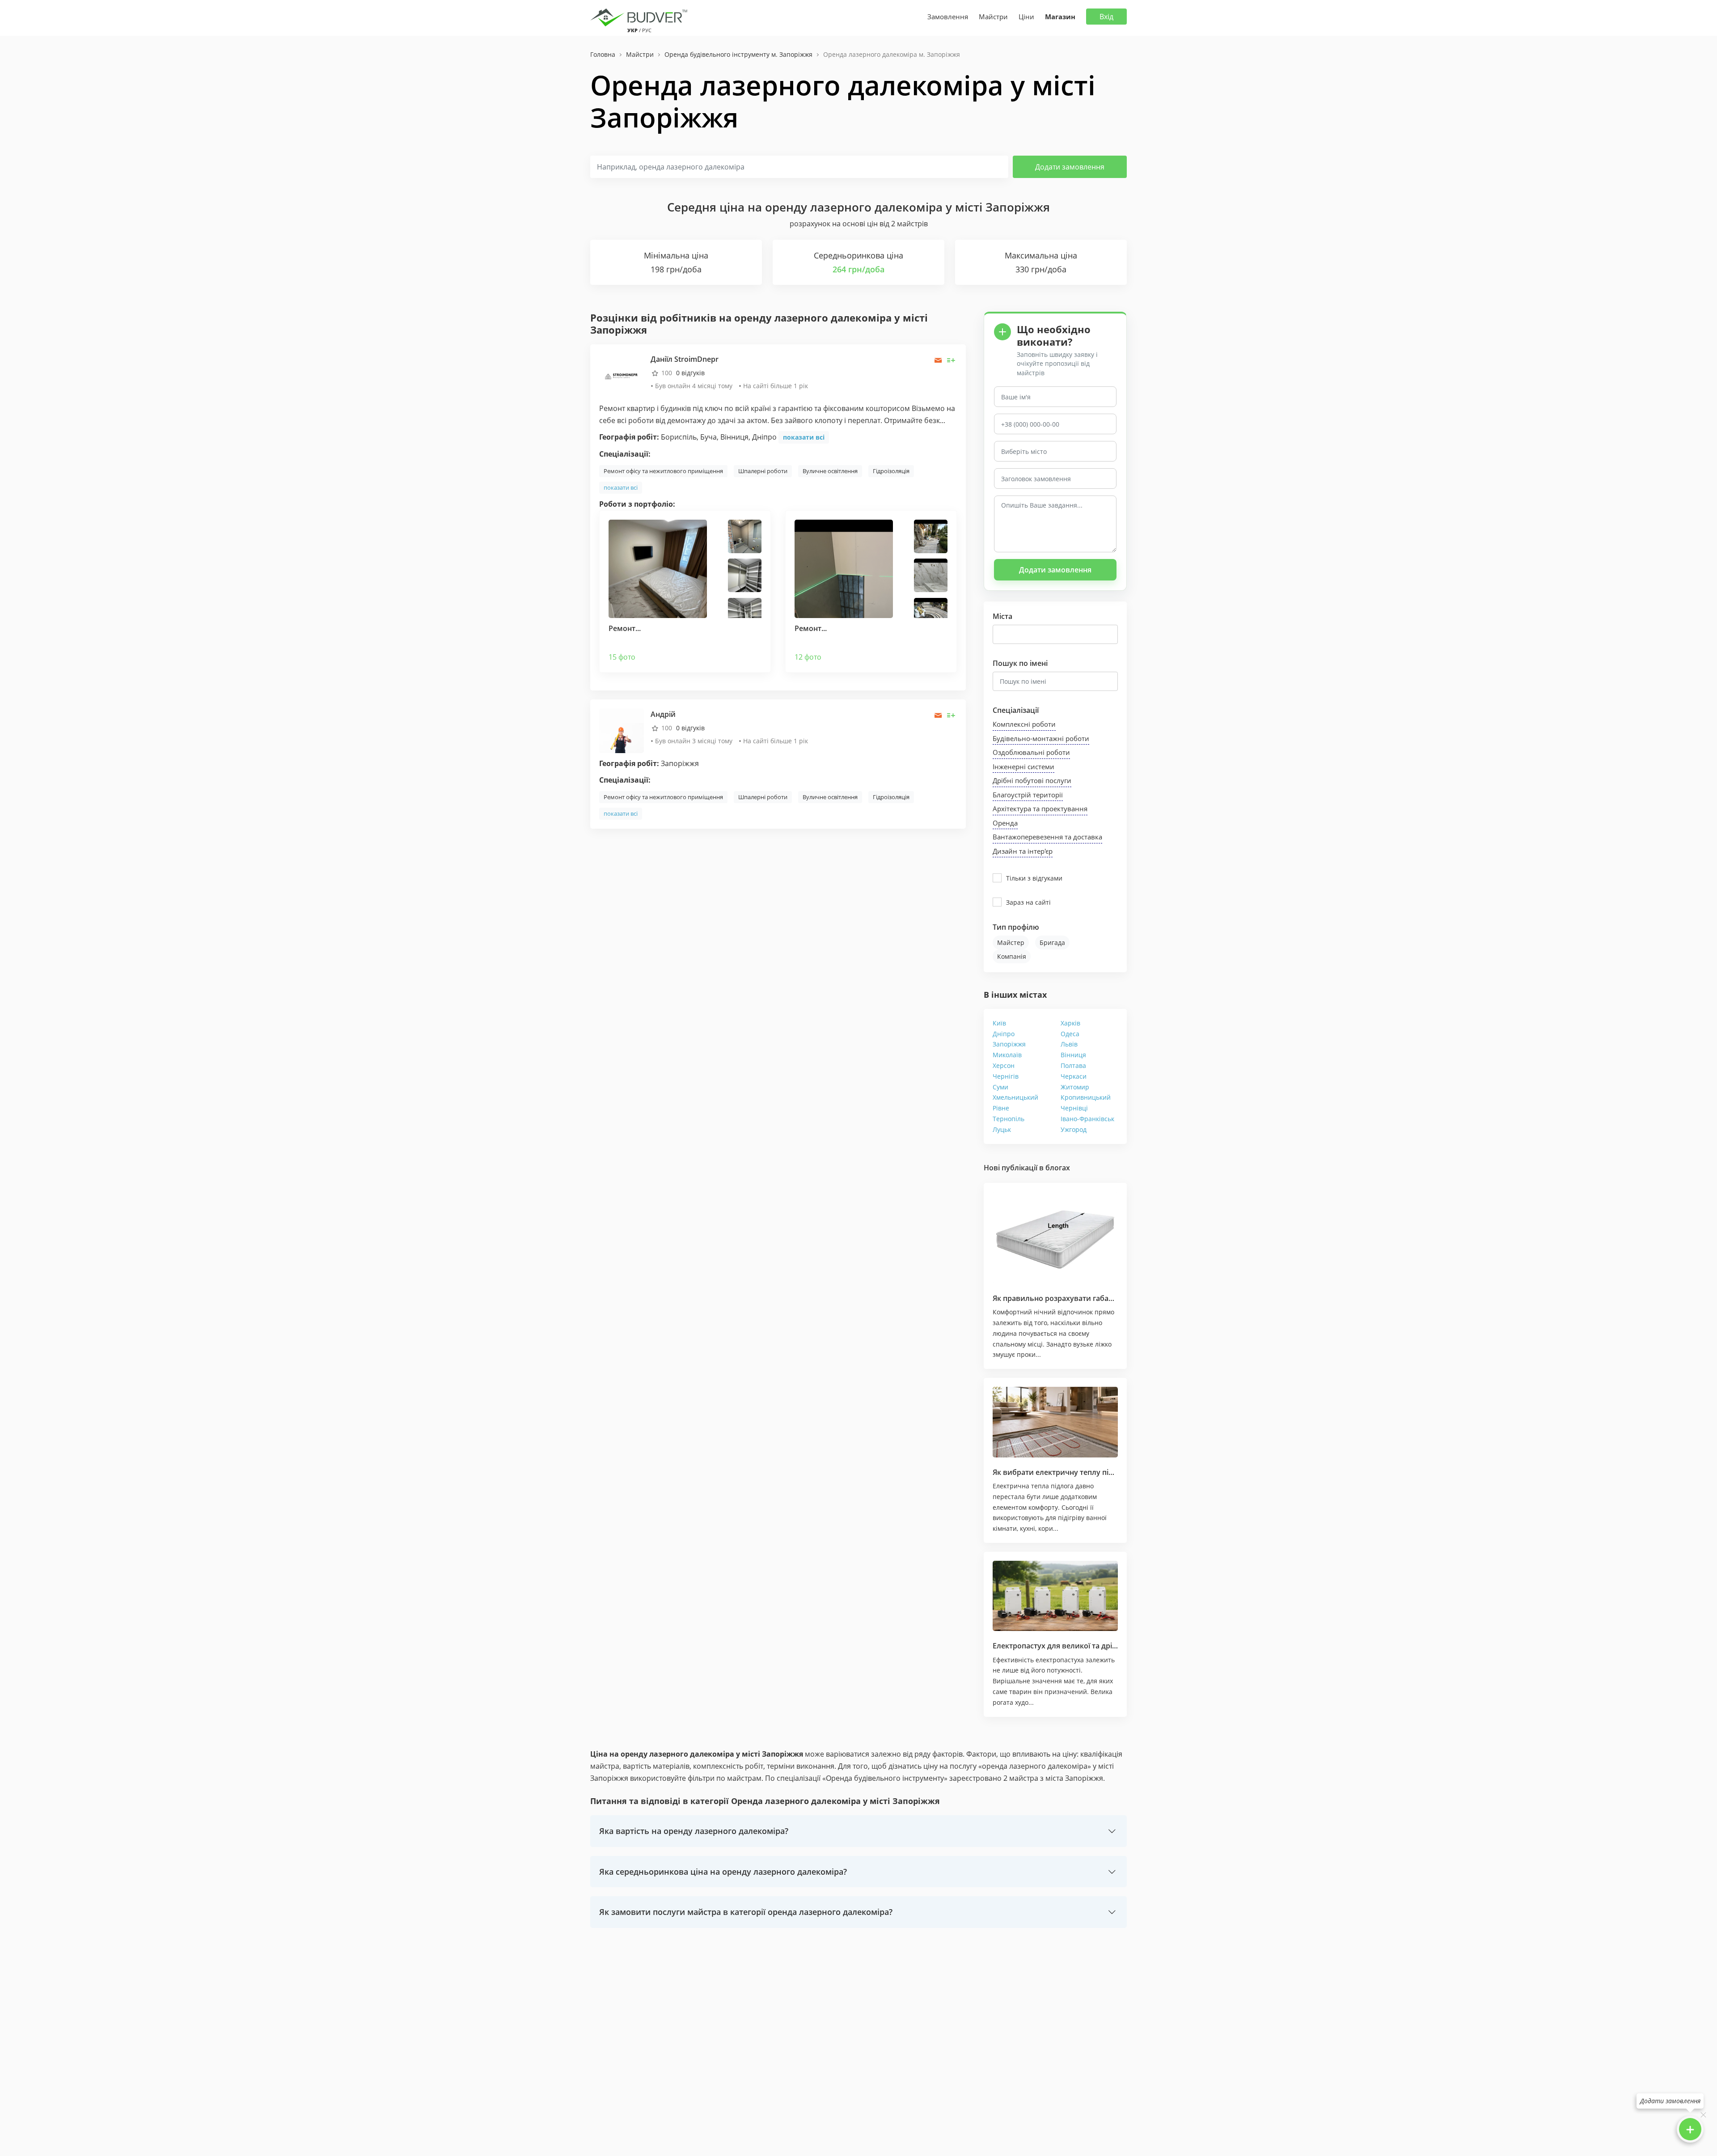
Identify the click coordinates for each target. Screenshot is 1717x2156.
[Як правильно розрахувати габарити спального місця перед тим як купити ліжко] (1055, 1238)
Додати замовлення (1070, 167)
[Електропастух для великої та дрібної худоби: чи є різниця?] (1055, 1596)
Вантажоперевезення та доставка (1047, 837)
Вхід (1106, 17)
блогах (1058, 1168)
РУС (647, 30)
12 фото (808, 657)
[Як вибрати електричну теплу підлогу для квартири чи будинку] (1055, 1422)
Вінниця (1073, 1055)
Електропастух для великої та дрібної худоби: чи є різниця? (1100, 1646)
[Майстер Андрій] (622, 730)
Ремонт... (625, 628)
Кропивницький (1086, 1097)
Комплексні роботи (1024, 724)
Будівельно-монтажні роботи (1041, 738)
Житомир (1075, 1087)
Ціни (1026, 17)
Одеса (1070, 1034)
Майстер (1011, 942)
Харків (1070, 1023)
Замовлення (948, 17)
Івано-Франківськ (1087, 1119)
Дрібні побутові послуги (1032, 780)
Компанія (1012, 956)
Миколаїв (1007, 1055)
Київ (999, 1023)
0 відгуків (690, 373)
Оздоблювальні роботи (1031, 752)
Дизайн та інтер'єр (1023, 851)
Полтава (1073, 1065)
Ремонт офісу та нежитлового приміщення (663, 471)
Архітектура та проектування (1040, 809)
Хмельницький (1015, 1097)
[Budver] (641, 17)
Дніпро (1004, 1034)
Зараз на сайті (1028, 902)
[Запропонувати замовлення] (951, 360)
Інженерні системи (1023, 767)
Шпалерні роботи (763, 471)
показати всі (804, 437)
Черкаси (1074, 1076)
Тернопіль (1009, 1119)
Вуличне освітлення (830, 471)
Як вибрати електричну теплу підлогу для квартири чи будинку (1108, 1472)
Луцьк (1002, 1129)
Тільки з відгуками (1034, 878)
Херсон (1004, 1065)
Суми (1000, 1087)
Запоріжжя (1009, 1044)
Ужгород (1074, 1129)
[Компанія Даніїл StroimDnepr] (622, 375)
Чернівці (1074, 1108)
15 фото (622, 657)
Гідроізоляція (891, 471)
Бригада (1052, 942)
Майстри (993, 17)
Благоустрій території (1028, 795)
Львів (1069, 1044)
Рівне (1001, 1108)
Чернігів (1006, 1076)
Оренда (1005, 823)
